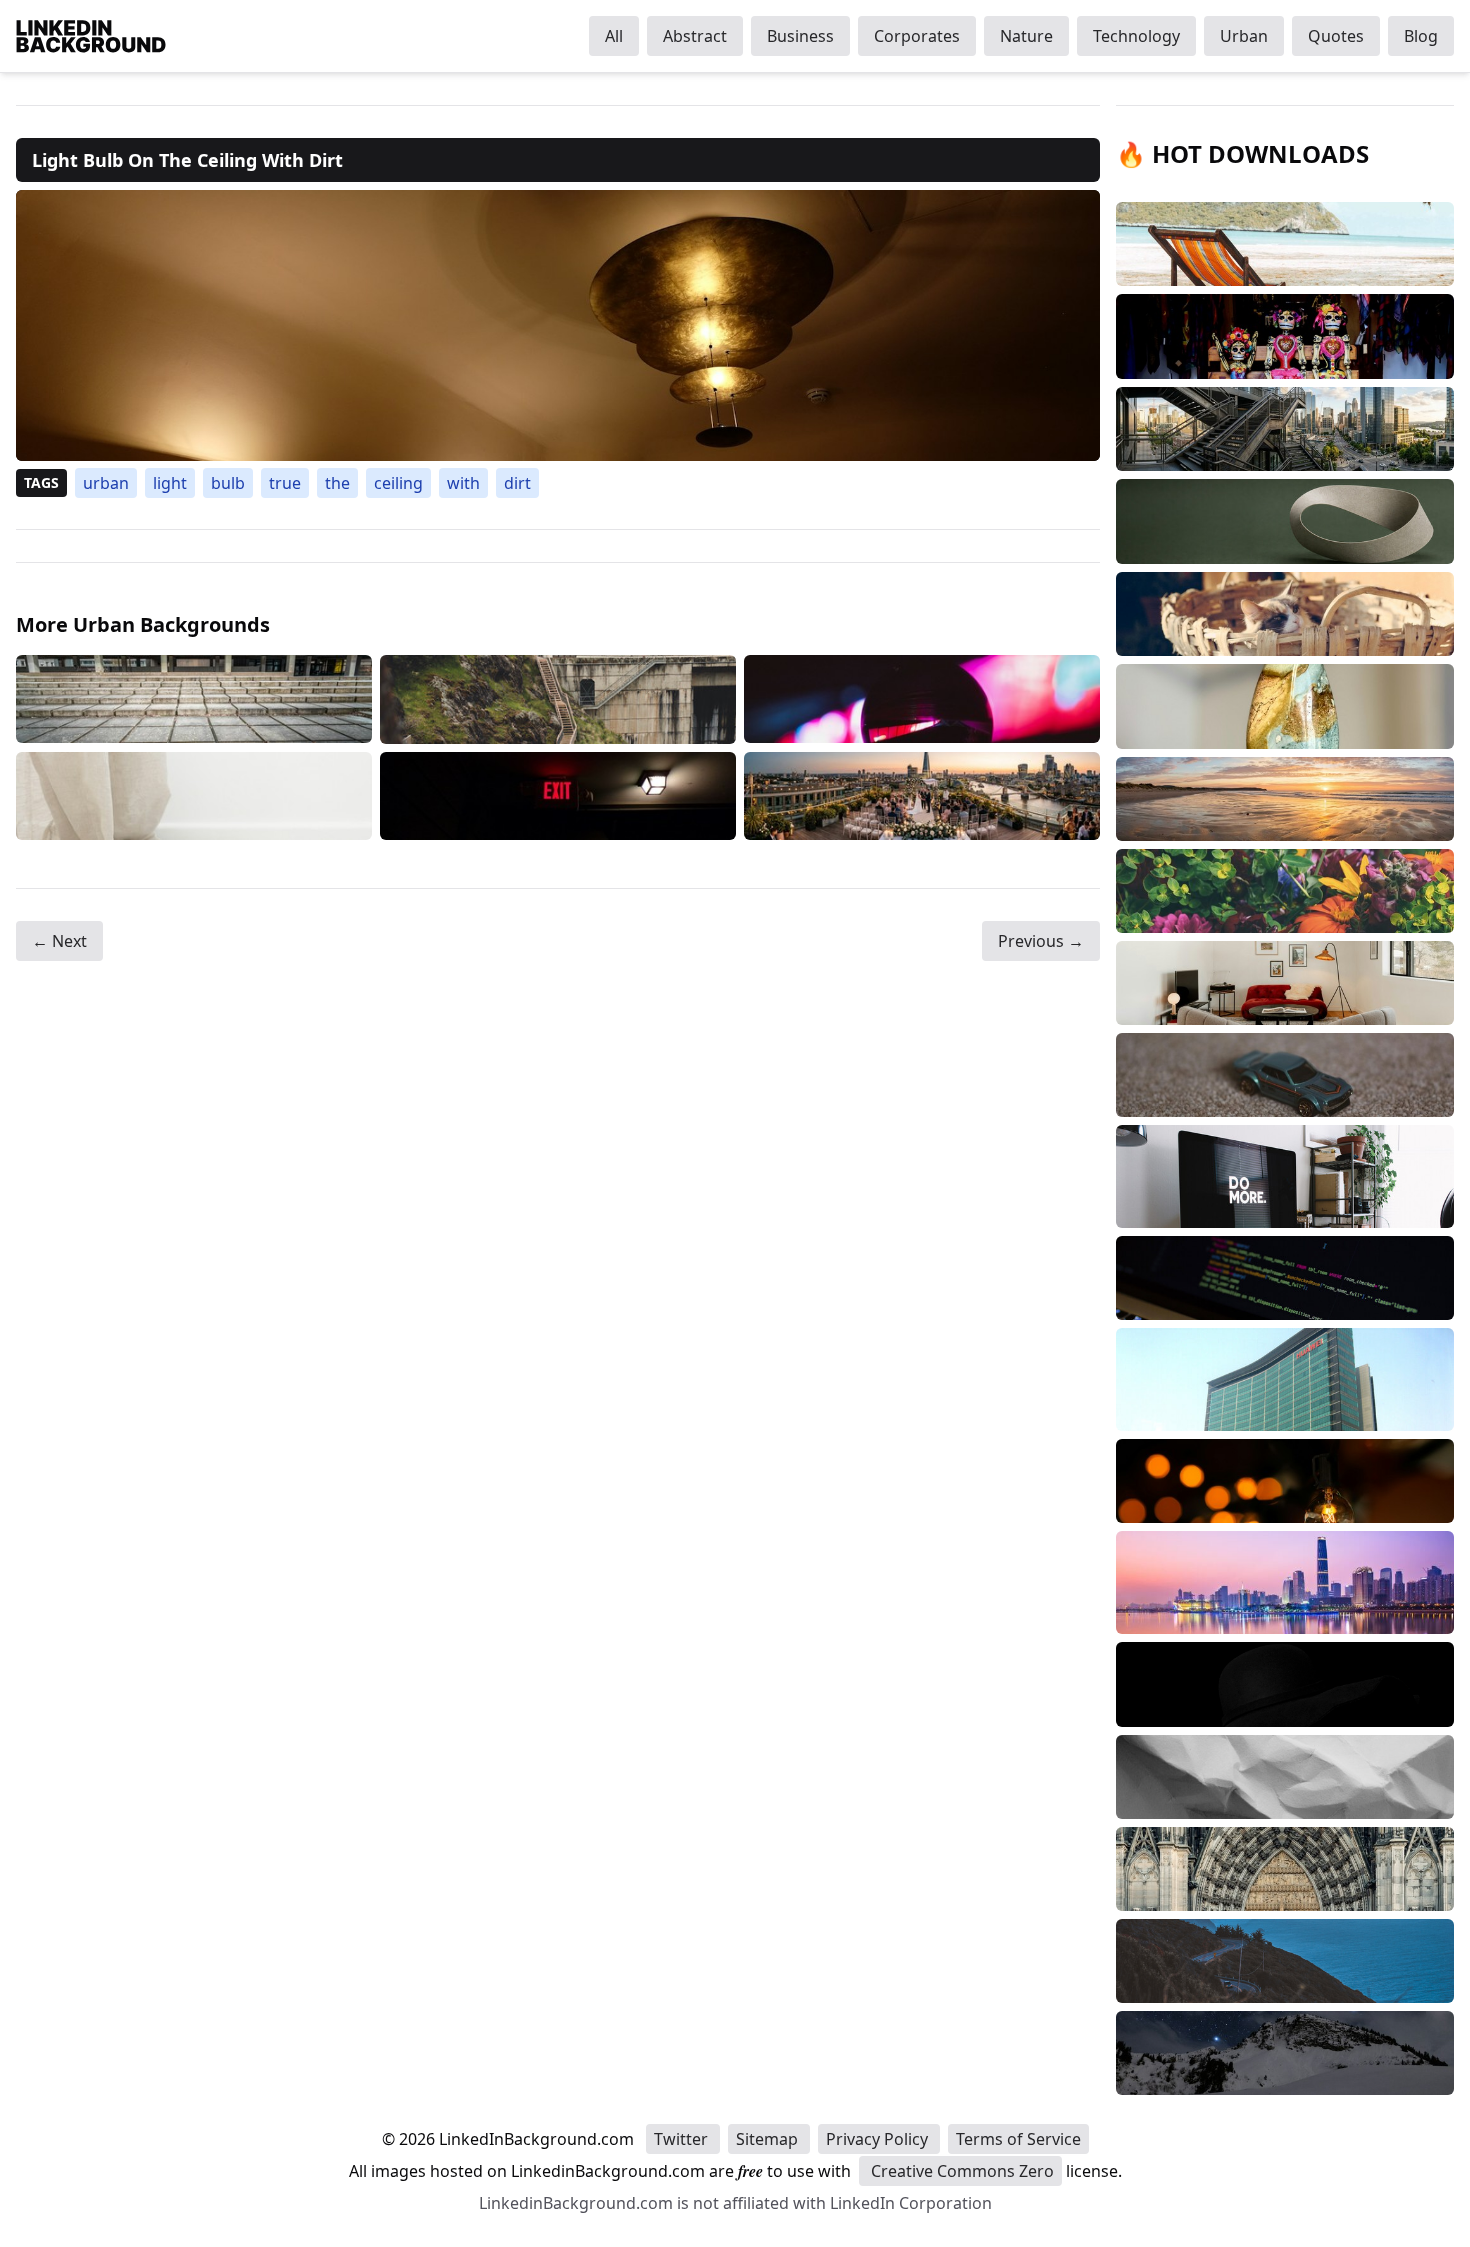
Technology (1136, 36)
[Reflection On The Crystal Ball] (922, 699)
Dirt (517, 483)
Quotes (1336, 36)
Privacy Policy (879, 2139)
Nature (1026, 36)
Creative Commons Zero (960, 2171)
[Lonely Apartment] (194, 699)
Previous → (1041, 941)
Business (800, 36)
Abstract (695, 36)
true (285, 483)
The (337, 483)
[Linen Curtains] (194, 796)
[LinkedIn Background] (91, 36)
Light (170, 483)
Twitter (683, 2139)
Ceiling (398, 483)
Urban (1244, 36)
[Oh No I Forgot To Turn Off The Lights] (558, 796)
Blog (1421, 36)
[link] (558, 325)
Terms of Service (1018, 2139)
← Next (59, 941)
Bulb (228, 483)
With (463, 483)
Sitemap (769, 2139)
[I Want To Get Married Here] (922, 796)
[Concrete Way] (558, 699)
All (614, 36)
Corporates (917, 36)
